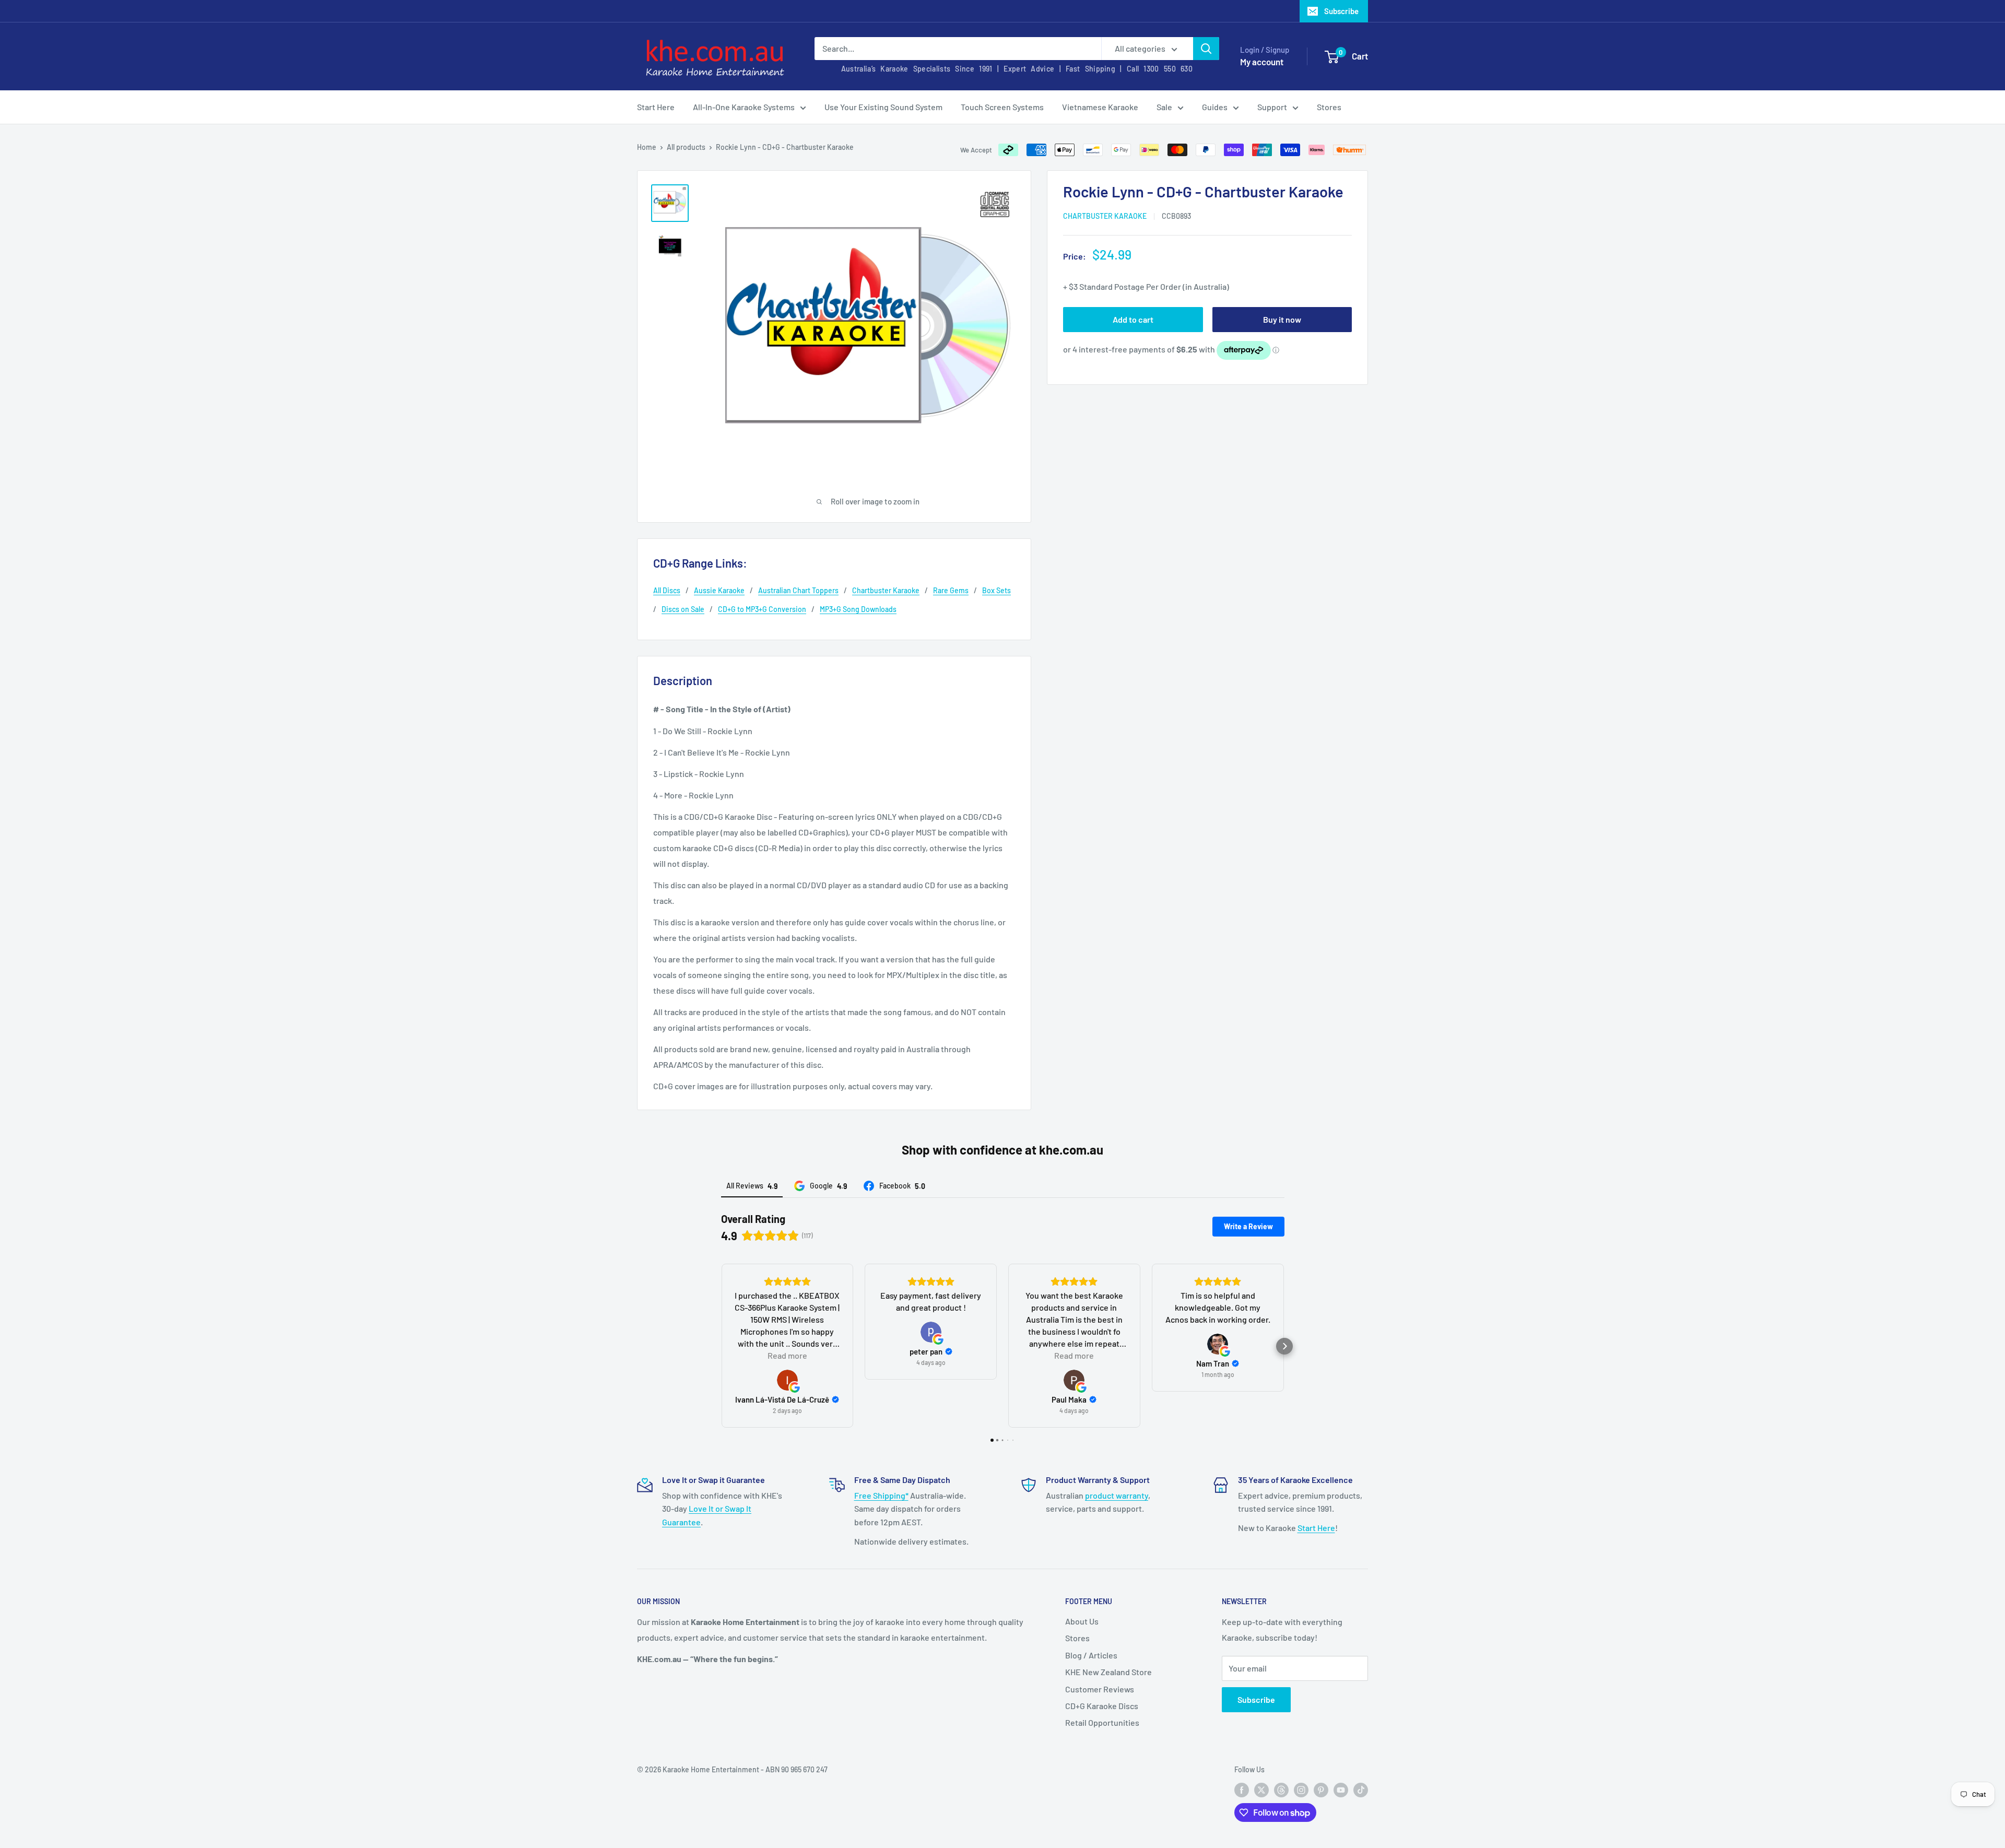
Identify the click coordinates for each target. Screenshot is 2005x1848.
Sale (1164, 107)
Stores (1329, 107)
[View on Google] (787, 1380)
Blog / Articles (1091, 1655)
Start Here (656, 107)
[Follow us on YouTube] (1341, 1790)
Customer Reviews (1100, 1689)
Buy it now (1282, 319)
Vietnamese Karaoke (1100, 107)
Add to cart (1133, 319)
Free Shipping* (881, 1495)
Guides (1215, 107)
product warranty (1117, 1495)
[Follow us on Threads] (1281, 1790)
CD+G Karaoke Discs (1102, 1706)
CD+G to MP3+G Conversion (762, 609)
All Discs (667, 590)
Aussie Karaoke (719, 590)
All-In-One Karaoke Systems (744, 107)
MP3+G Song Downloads (858, 609)
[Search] (1206, 49)
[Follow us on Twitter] (1261, 1790)
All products (686, 147)
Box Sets (996, 590)
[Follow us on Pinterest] (1321, 1790)
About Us (1082, 1621)
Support (1272, 107)
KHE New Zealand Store (1108, 1672)
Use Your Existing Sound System (883, 107)
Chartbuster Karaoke (1105, 216)
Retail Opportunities (1102, 1722)
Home (647, 147)
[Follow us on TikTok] (1361, 1790)
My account (1262, 62)
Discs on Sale (683, 609)
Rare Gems (951, 590)
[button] (721, 1346)
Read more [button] (787, 1355)
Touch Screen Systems (1002, 107)
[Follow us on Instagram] (1301, 1790)
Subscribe (1341, 11)
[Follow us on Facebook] (1242, 1790)
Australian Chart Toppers (798, 590)
